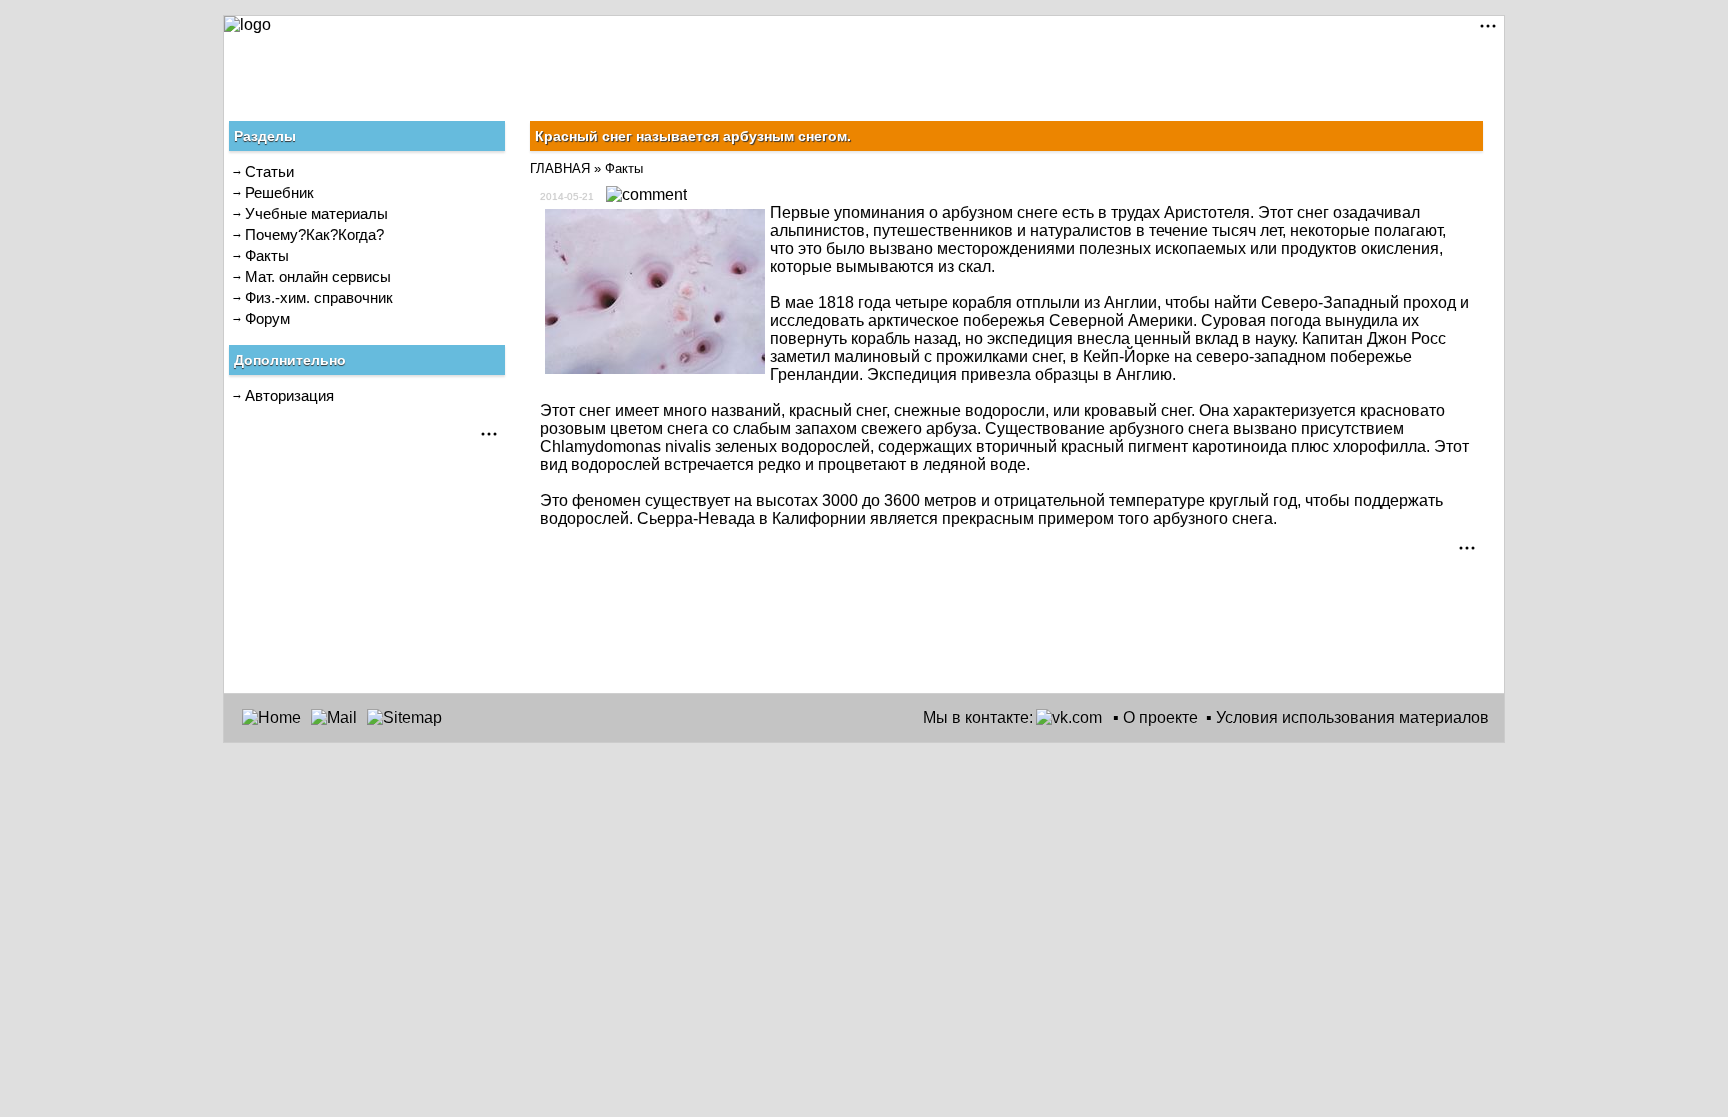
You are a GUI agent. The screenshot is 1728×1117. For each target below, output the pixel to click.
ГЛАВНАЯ (560, 168)
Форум (267, 318)
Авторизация (289, 395)
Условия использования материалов (1352, 717)
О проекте (1160, 717)
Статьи (269, 171)
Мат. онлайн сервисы (318, 276)
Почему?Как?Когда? (314, 234)
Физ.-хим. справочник (319, 297)
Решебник (279, 192)
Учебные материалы (316, 213)
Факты (267, 255)
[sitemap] (404, 717)
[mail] (334, 717)
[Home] (271, 717)
